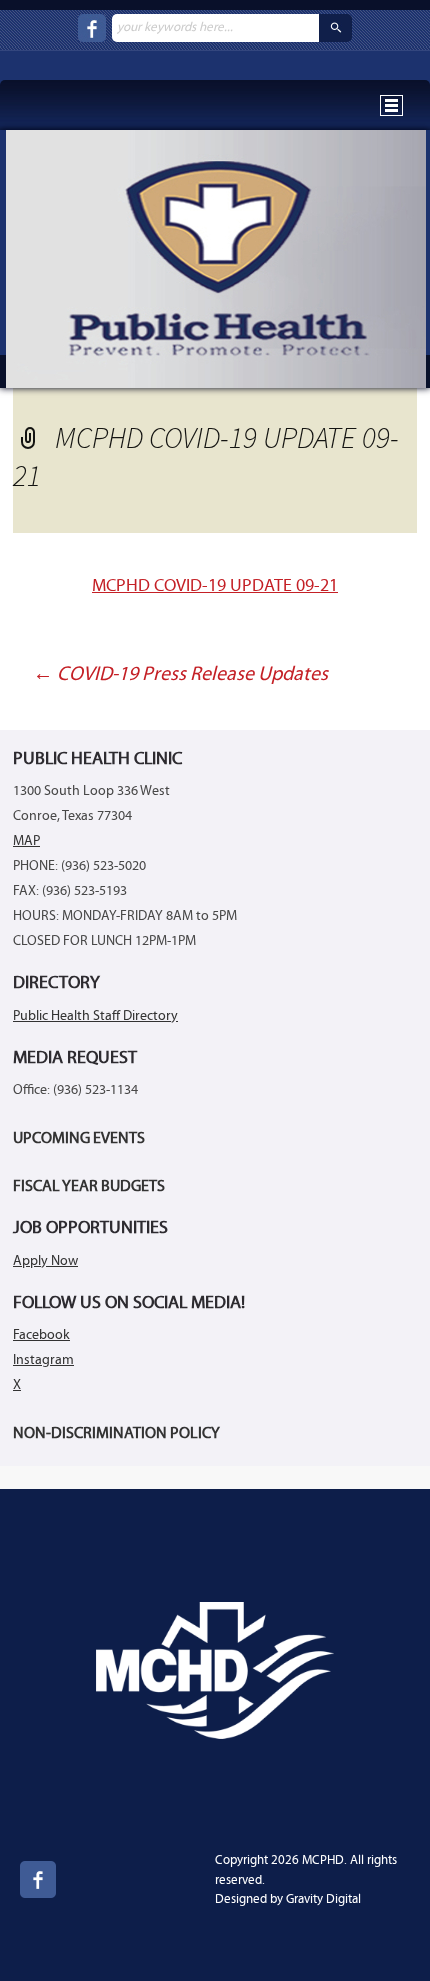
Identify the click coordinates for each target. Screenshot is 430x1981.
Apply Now (45, 1261)
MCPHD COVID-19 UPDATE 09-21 (215, 586)
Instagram (43, 1360)
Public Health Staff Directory (95, 1016)
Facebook (41, 1335)
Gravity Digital (323, 1899)
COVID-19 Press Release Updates (180, 675)
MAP (26, 841)
